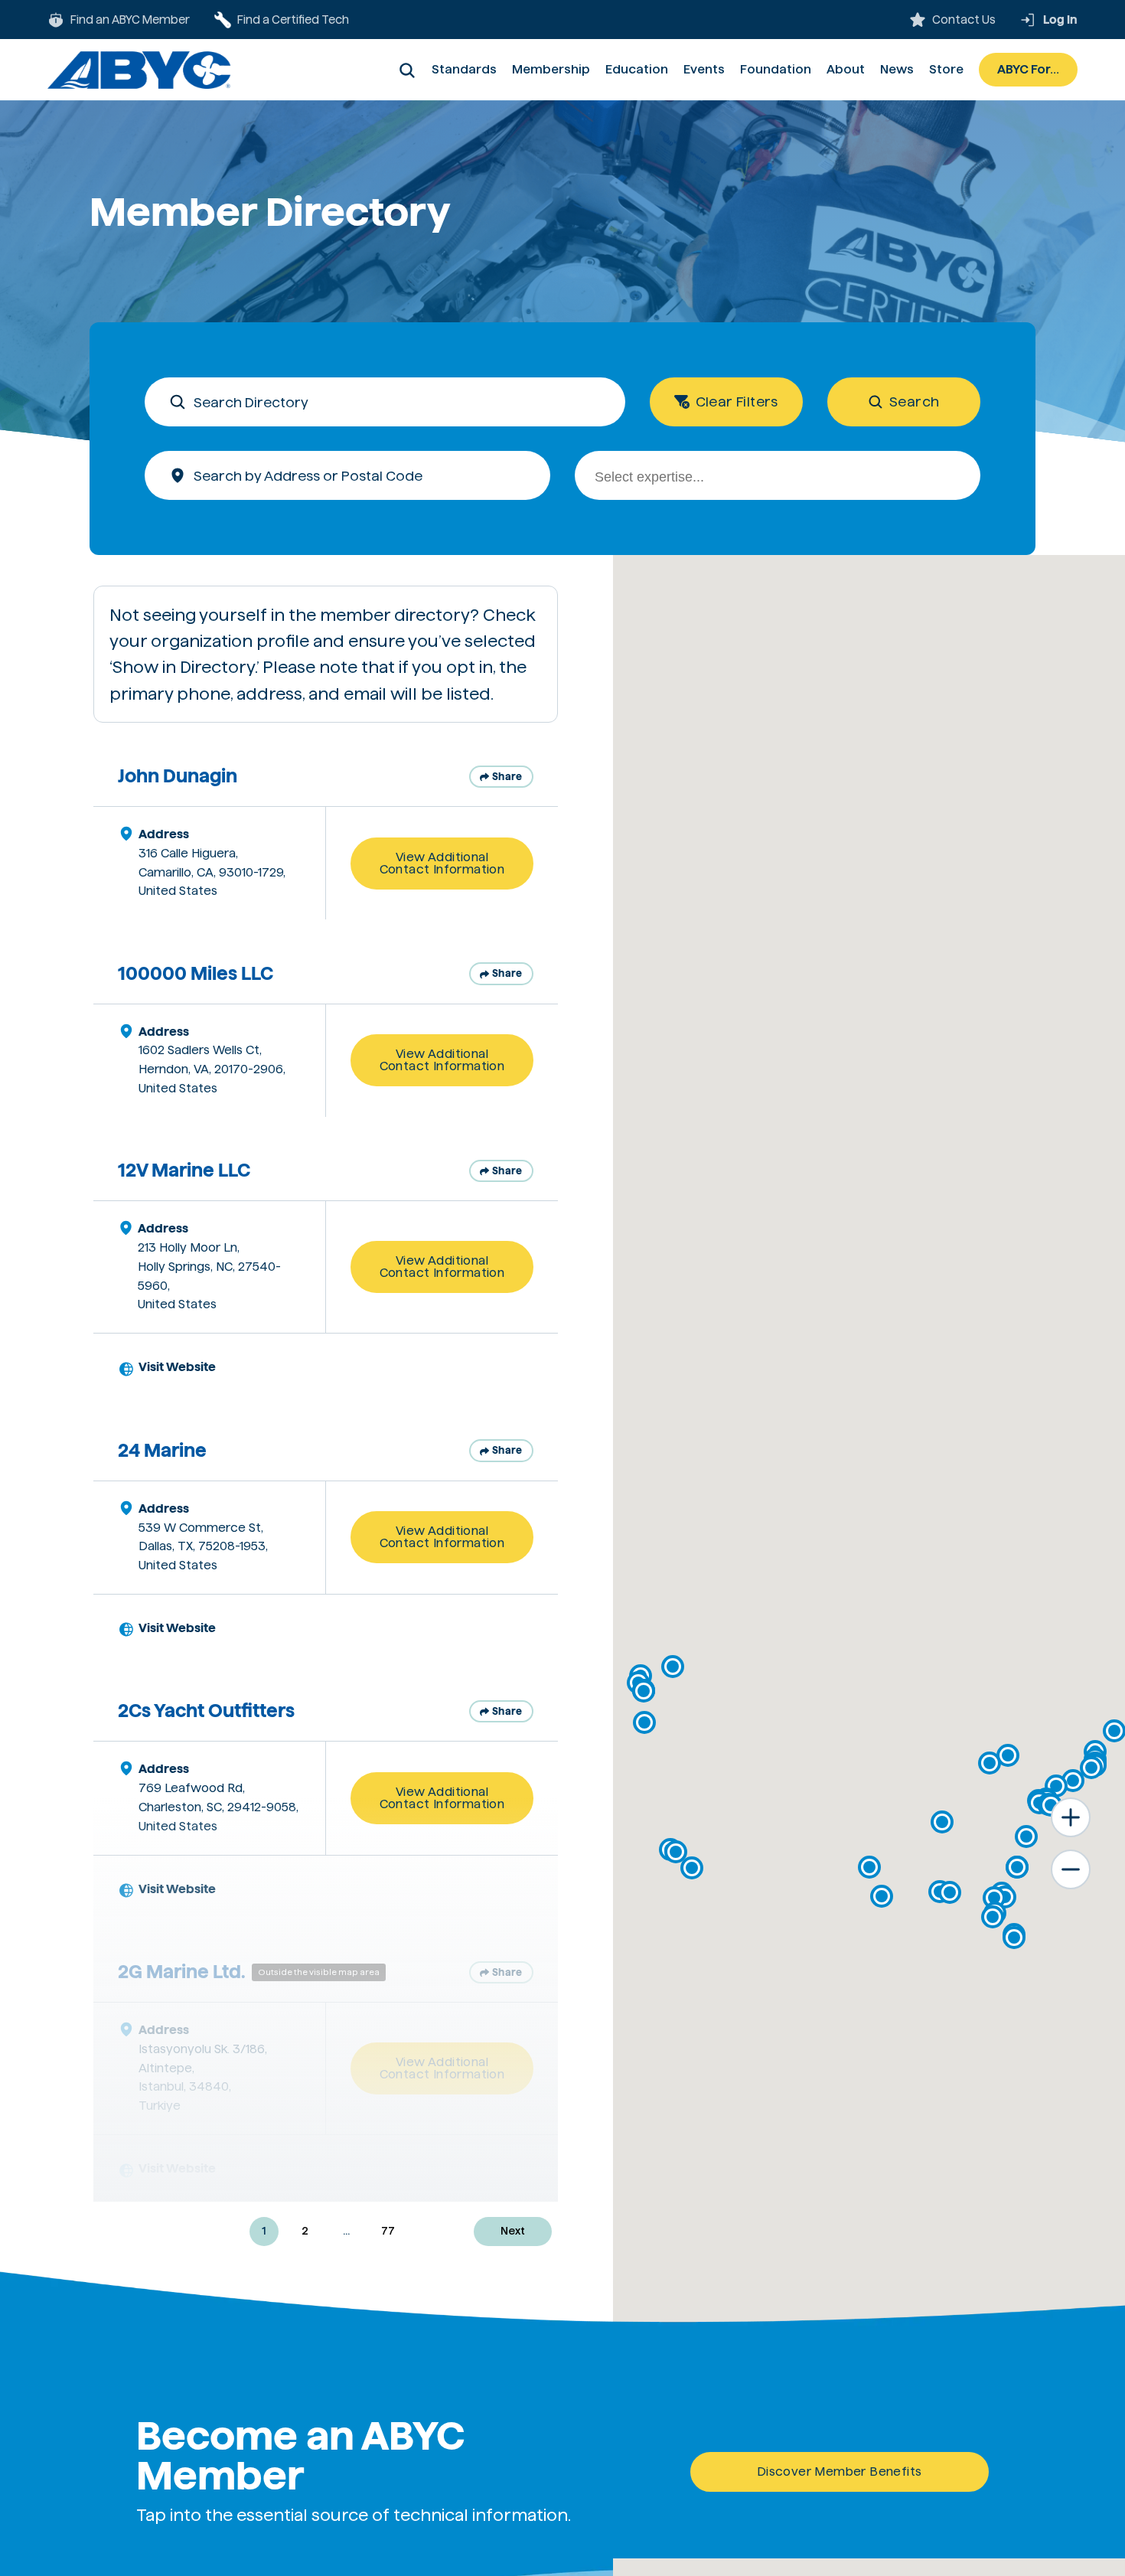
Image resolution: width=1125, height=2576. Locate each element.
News (897, 69)
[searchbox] (787, 478)
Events (704, 69)
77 (388, 2231)
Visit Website (177, 1367)
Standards (464, 69)
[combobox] (778, 475)
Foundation (776, 69)
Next (513, 2231)
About (846, 69)
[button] (676, 1852)
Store (946, 69)
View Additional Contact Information (442, 863)
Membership (551, 69)
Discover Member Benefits (840, 2472)
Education (637, 69)
